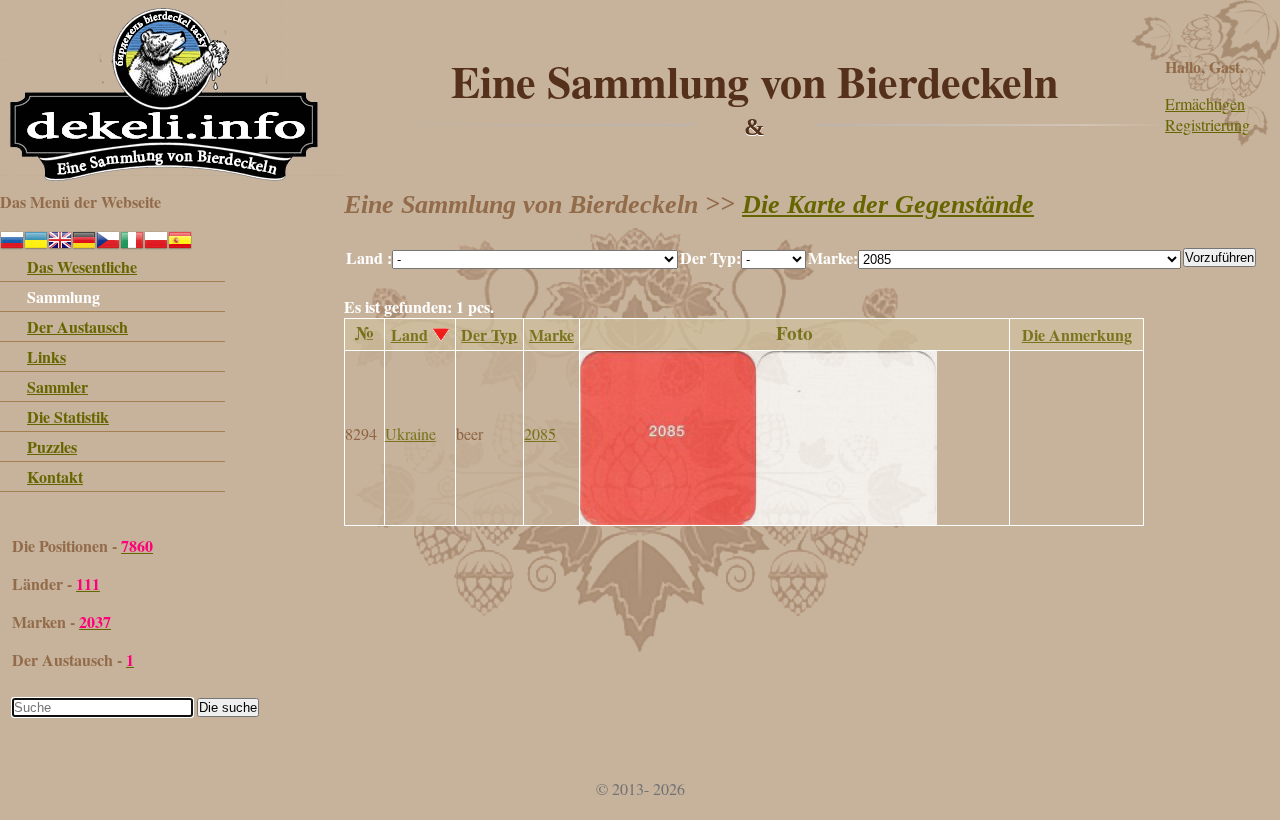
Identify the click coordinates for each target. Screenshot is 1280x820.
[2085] (758, 518)
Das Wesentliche (82, 266)
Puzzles (52, 446)
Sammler (57, 386)
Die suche (228, 707)
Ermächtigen (1205, 103)
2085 (540, 433)
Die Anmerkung (1077, 334)
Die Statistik (68, 416)
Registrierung (1207, 124)
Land (409, 334)
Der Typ (489, 334)
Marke (551, 334)
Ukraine (410, 433)
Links (46, 356)
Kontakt (55, 476)
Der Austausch (77, 326)
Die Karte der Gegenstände (888, 204)
